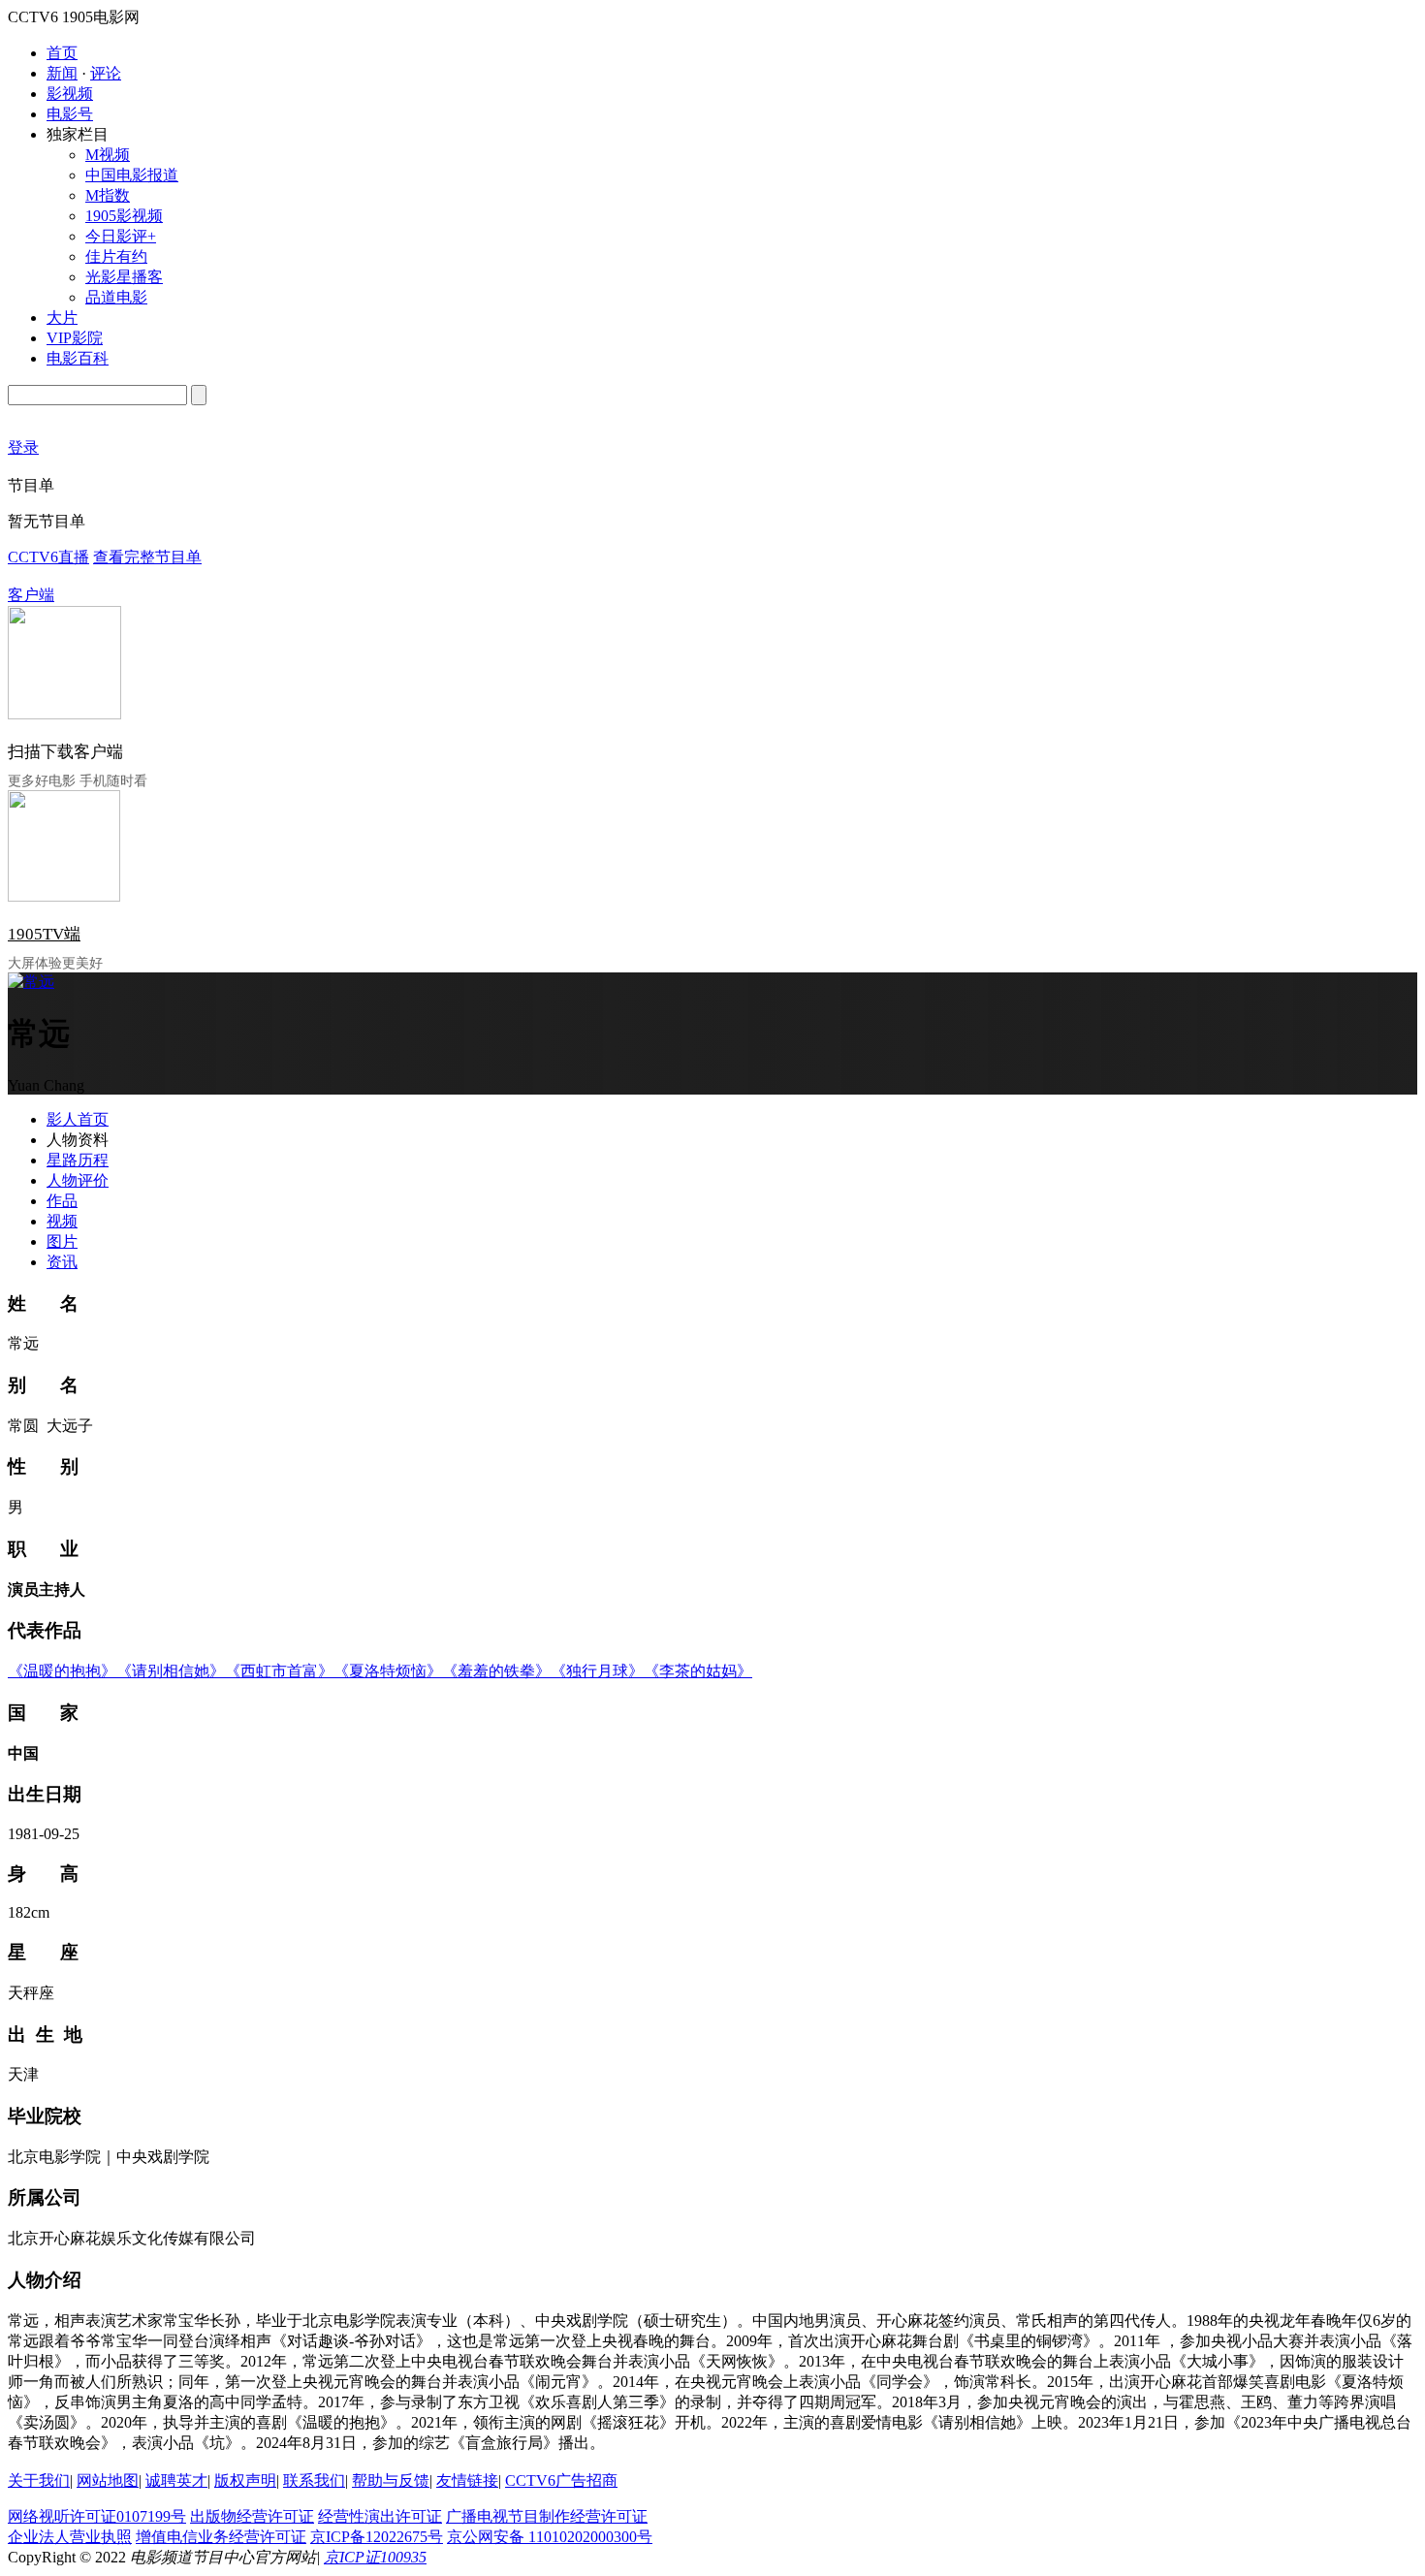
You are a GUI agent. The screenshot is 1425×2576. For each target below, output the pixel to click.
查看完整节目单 (147, 557)
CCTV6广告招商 (561, 2481)
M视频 (108, 155)
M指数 (108, 195)
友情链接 (467, 2481)
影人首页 (78, 1119)
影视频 (70, 94)
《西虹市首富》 (279, 1671)
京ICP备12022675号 (377, 2537)
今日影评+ (121, 236)
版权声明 (245, 2481)
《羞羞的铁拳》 (496, 1671)
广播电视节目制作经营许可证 (547, 2516)
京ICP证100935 (375, 2557)
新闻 (62, 73)
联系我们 (314, 2481)
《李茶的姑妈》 (698, 1671)
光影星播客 (124, 277)
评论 (106, 73)
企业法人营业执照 (70, 2537)
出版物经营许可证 (252, 2516)
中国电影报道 (132, 175)
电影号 (70, 114)
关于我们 (39, 2481)
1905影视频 (124, 216)
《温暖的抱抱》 (62, 1671)
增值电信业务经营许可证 (221, 2537)
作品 (62, 1201)
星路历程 (78, 1160)
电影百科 (78, 358)
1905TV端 (44, 934)
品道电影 (116, 297)
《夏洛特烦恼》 (388, 1671)
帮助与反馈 (391, 2481)
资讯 (62, 1262)
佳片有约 (116, 256)
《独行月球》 (597, 1671)
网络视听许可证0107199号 (97, 2516)
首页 (62, 53)
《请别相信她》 (171, 1671)
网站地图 (108, 2481)
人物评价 (78, 1180)
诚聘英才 (176, 2481)
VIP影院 (75, 338)
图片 (62, 1241)
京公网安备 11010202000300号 (550, 2537)
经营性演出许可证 (380, 2516)
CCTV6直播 (48, 557)
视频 (62, 1221)
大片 (62, 318)
